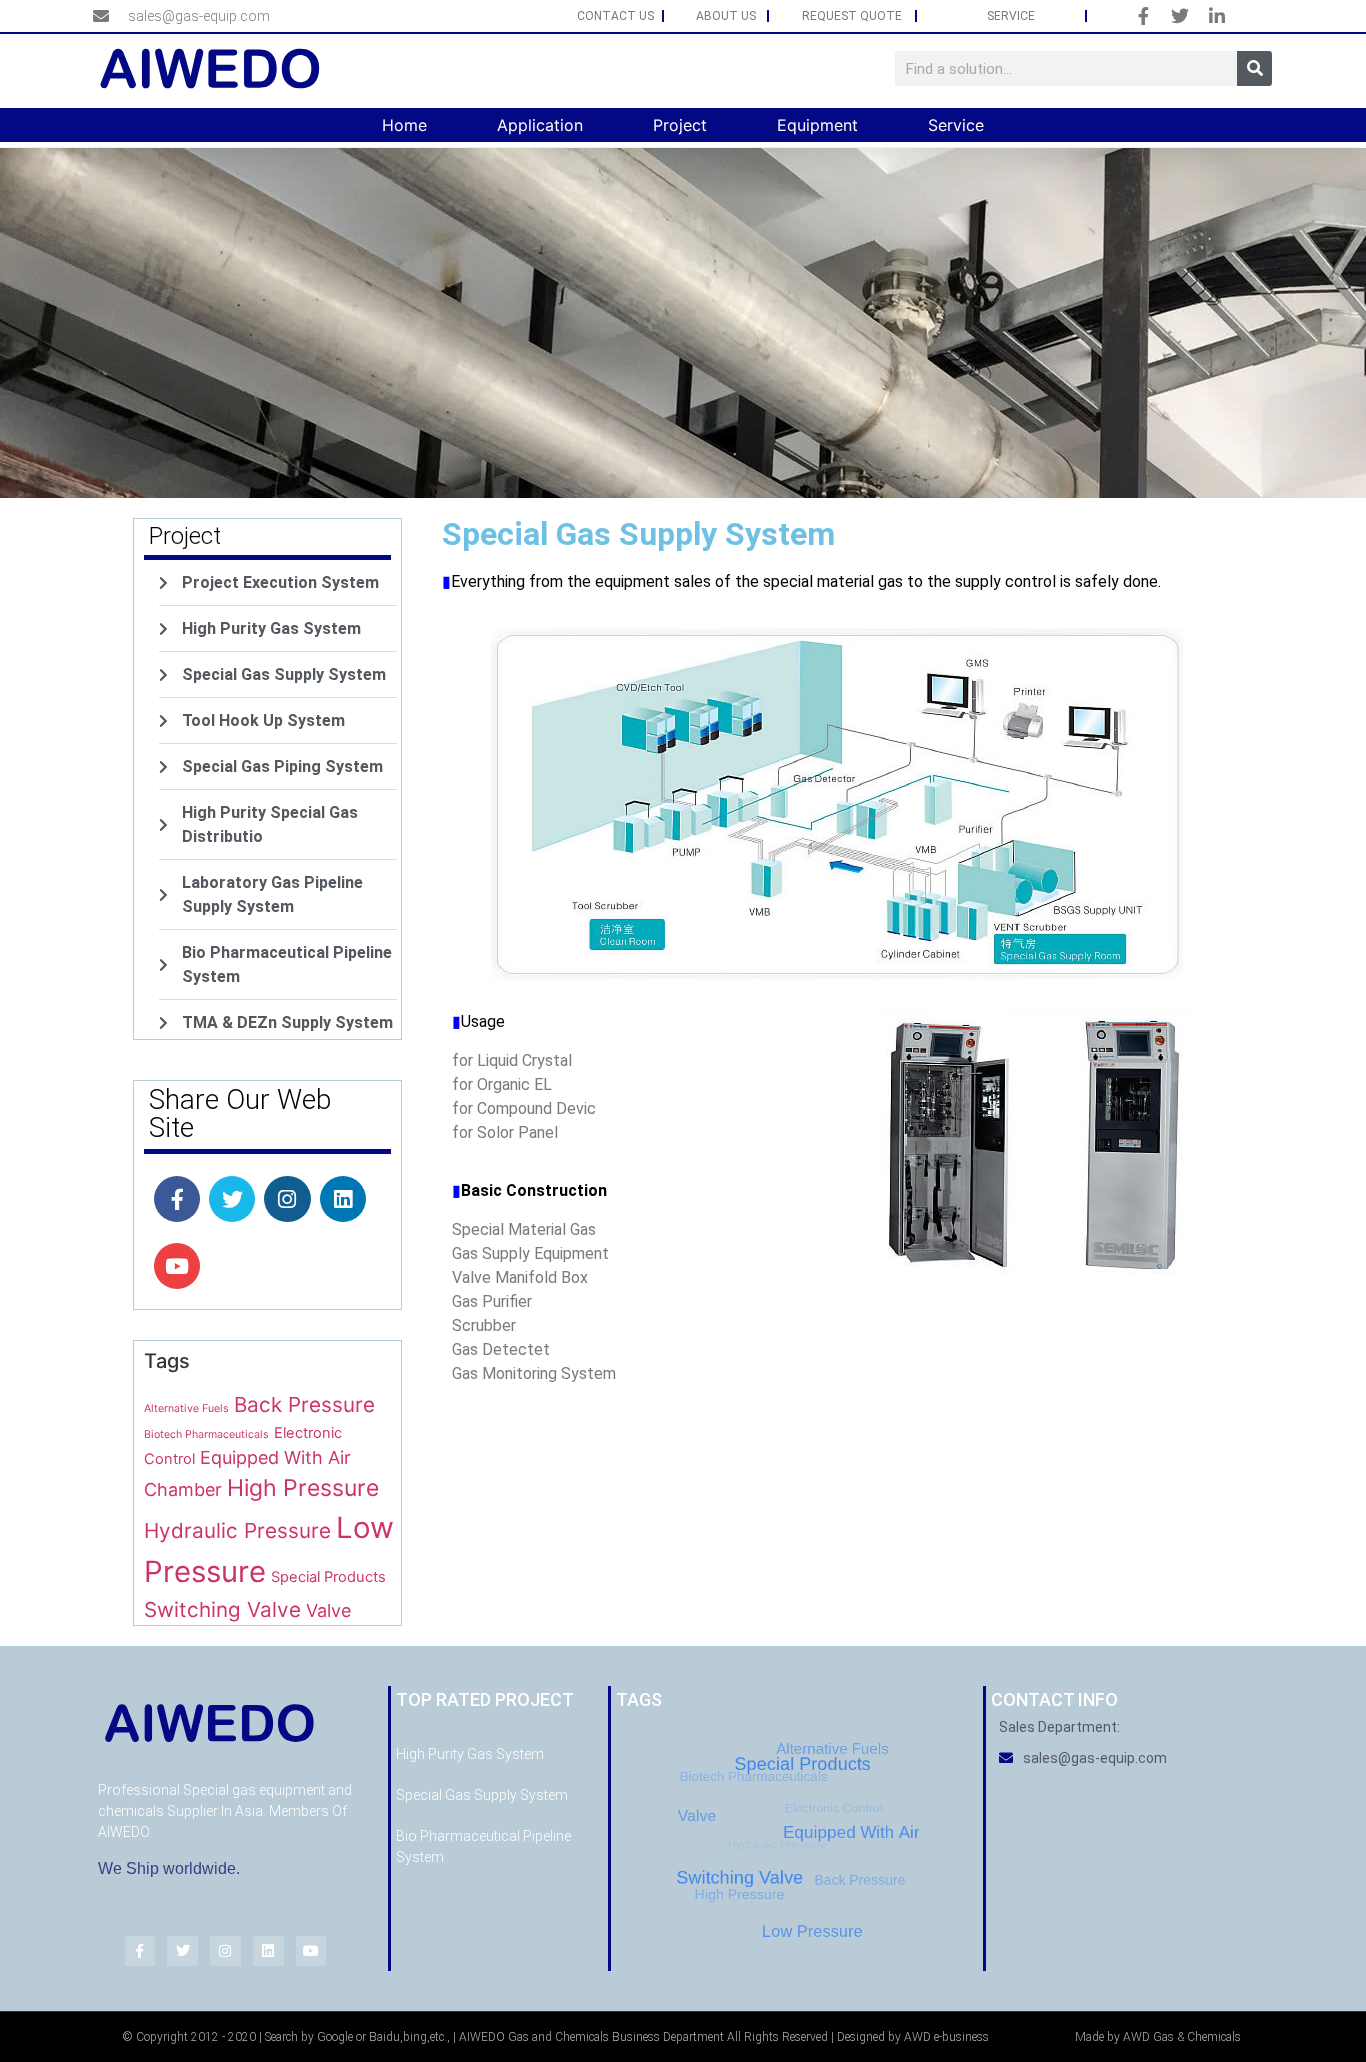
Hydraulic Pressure (237, 1530)
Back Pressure (304, 1404)
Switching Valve (222, 1609)
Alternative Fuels (186, 1408)
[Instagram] (287, 1199)
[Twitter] (232, 1199)
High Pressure (303, 1488)
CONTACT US (615, 16)
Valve (328, 1610)
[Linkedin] (343, 1199)
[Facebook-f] (177, 1199)
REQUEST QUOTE (852, 16)
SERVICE (1011, 16)
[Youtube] (177, 1266)
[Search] (1254, 68)
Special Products (328, 1577)
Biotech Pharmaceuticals (206, 1434)
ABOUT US (726, 16)
